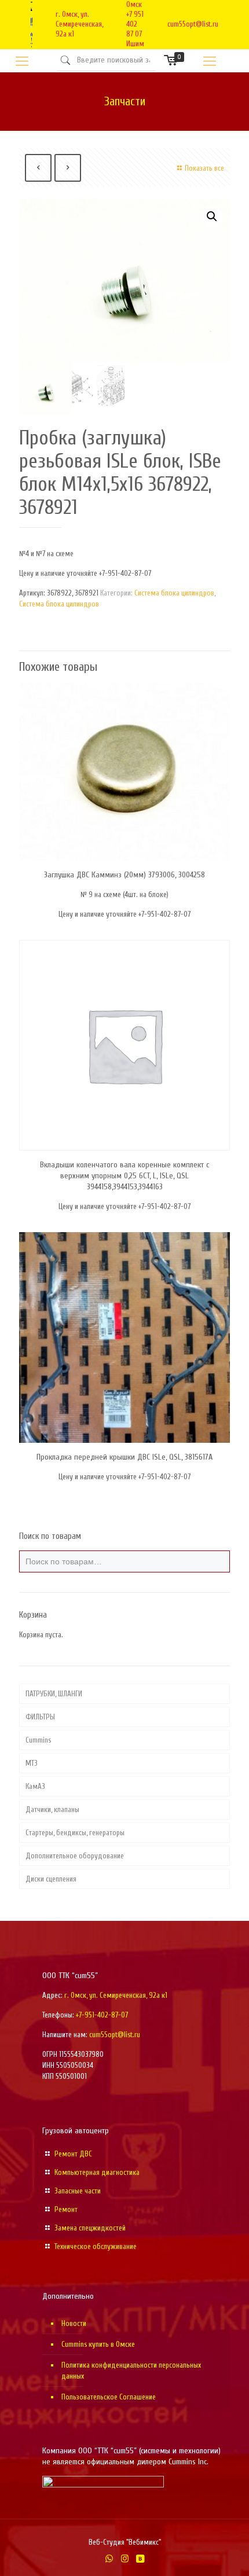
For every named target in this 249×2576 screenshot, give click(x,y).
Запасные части (78, 2191)
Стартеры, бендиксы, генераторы (75, 1833)
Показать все (204, 168)
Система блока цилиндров (174, 593)
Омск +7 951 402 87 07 (135, 19)
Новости (74, 2323)
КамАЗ (35, 1786)
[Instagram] (125, 2559)
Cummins (38, 1740)
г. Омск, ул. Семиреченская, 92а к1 (79, 24)
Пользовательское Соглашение (109, 2397)
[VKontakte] (140, 2559)
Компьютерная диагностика (97, 2172)
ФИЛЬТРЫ (40, 1717)
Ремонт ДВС (73, 2154)
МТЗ (32, 1763)
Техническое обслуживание (96, 2246)
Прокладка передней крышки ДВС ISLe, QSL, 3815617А (124, 1457)
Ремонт (66, 2209)
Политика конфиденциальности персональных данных (131, 2371)
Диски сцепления (51, 1879)
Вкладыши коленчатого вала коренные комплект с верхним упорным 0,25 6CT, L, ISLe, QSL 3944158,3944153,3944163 (124, 1176)
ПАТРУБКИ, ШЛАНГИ (54, 1694)
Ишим (135, 44)
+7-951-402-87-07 (102, 2015)
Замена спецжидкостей (90, 2228)
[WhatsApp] (109, 2559)
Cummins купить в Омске (98, 2344)
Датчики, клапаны (52, 1809)
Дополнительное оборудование (75, 1856)
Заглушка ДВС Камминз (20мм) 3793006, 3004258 (124, 875)
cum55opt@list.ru (193, 24)
